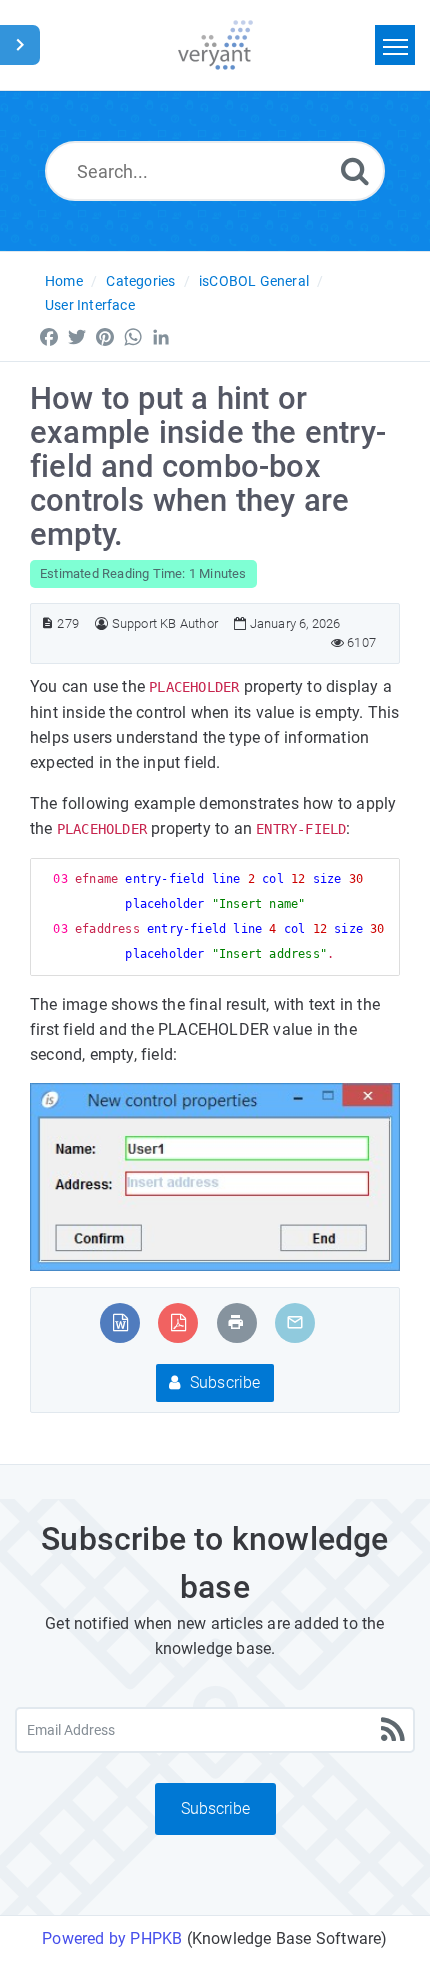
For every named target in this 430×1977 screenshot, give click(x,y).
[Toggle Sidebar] (20, 45)
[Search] (355, 170)
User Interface (90, 305)
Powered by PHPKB (112, 1938)
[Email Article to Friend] (295, 1322)
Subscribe (223, 1382)
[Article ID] (47, 623)
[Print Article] (236, 1322)
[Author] (101, 623)
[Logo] (215, 45)
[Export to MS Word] (120, 1322)
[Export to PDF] (178, 1322)
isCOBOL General (254, 281)
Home (64, 281)
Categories (140, 281)
